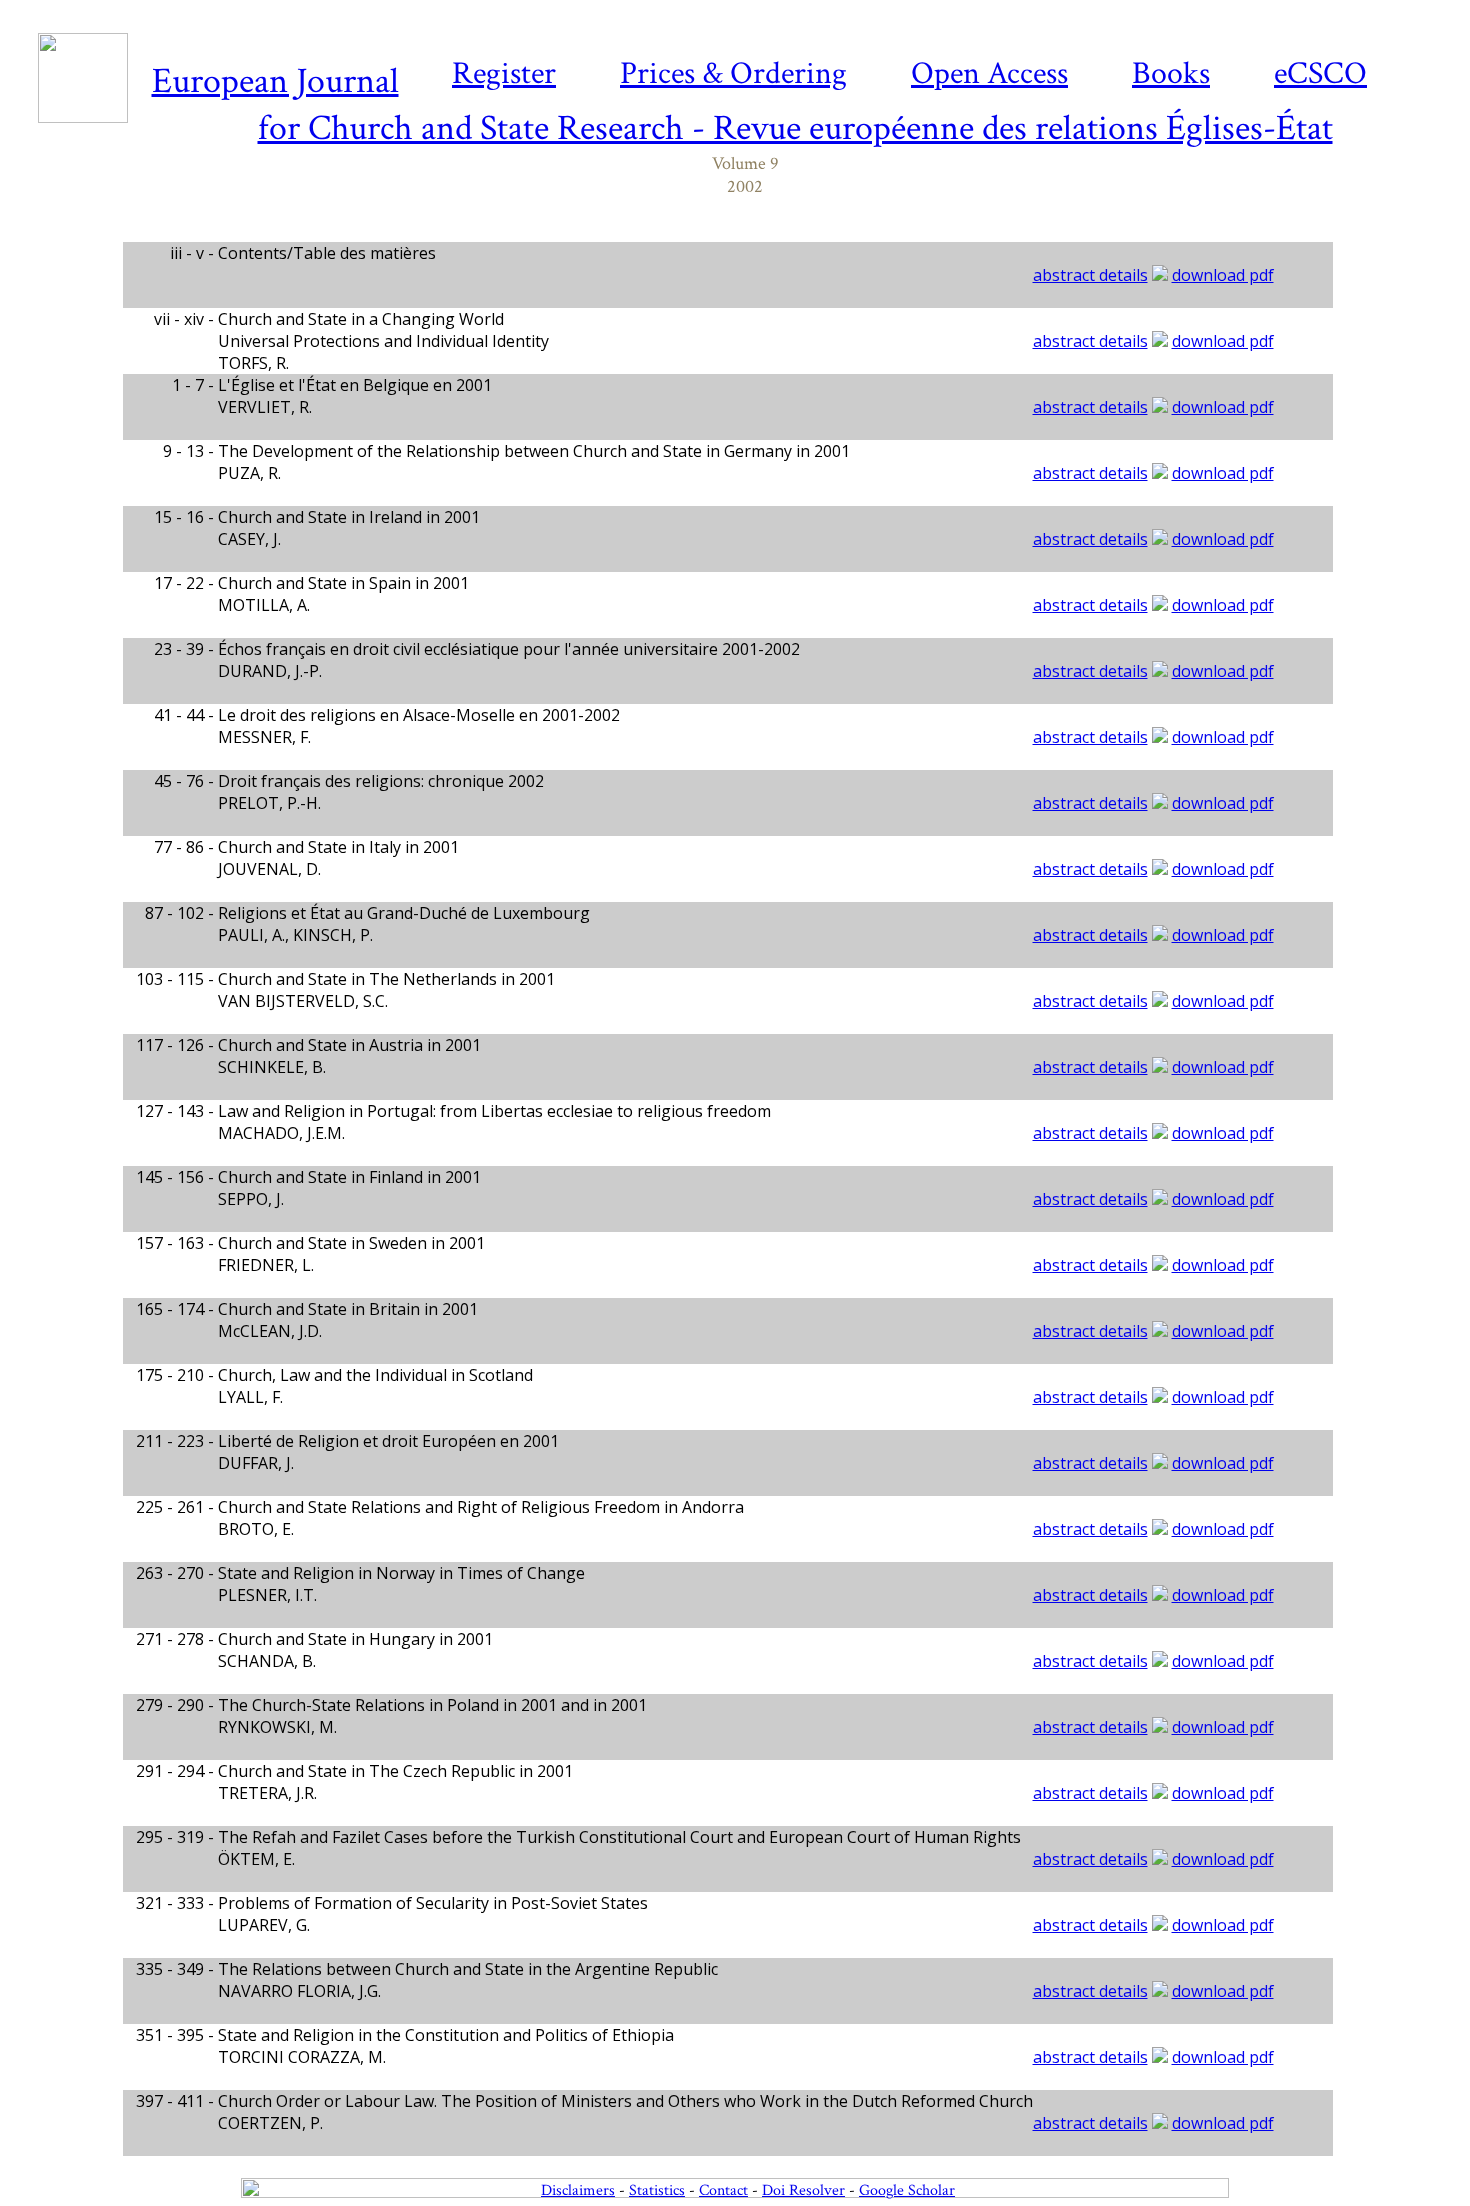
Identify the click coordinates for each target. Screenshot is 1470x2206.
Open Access (989, 73)
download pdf (1223, 275)
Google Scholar (907, 2190)
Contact (723, 2190)
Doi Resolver (803, 2190)
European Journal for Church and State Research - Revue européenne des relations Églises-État (742, 105)
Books (1171, 73)
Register (504, 73)
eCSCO (1320, 73)
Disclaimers (578, 2190)
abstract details (1090, 275)
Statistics (657, 2190)
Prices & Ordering (733, 73)
